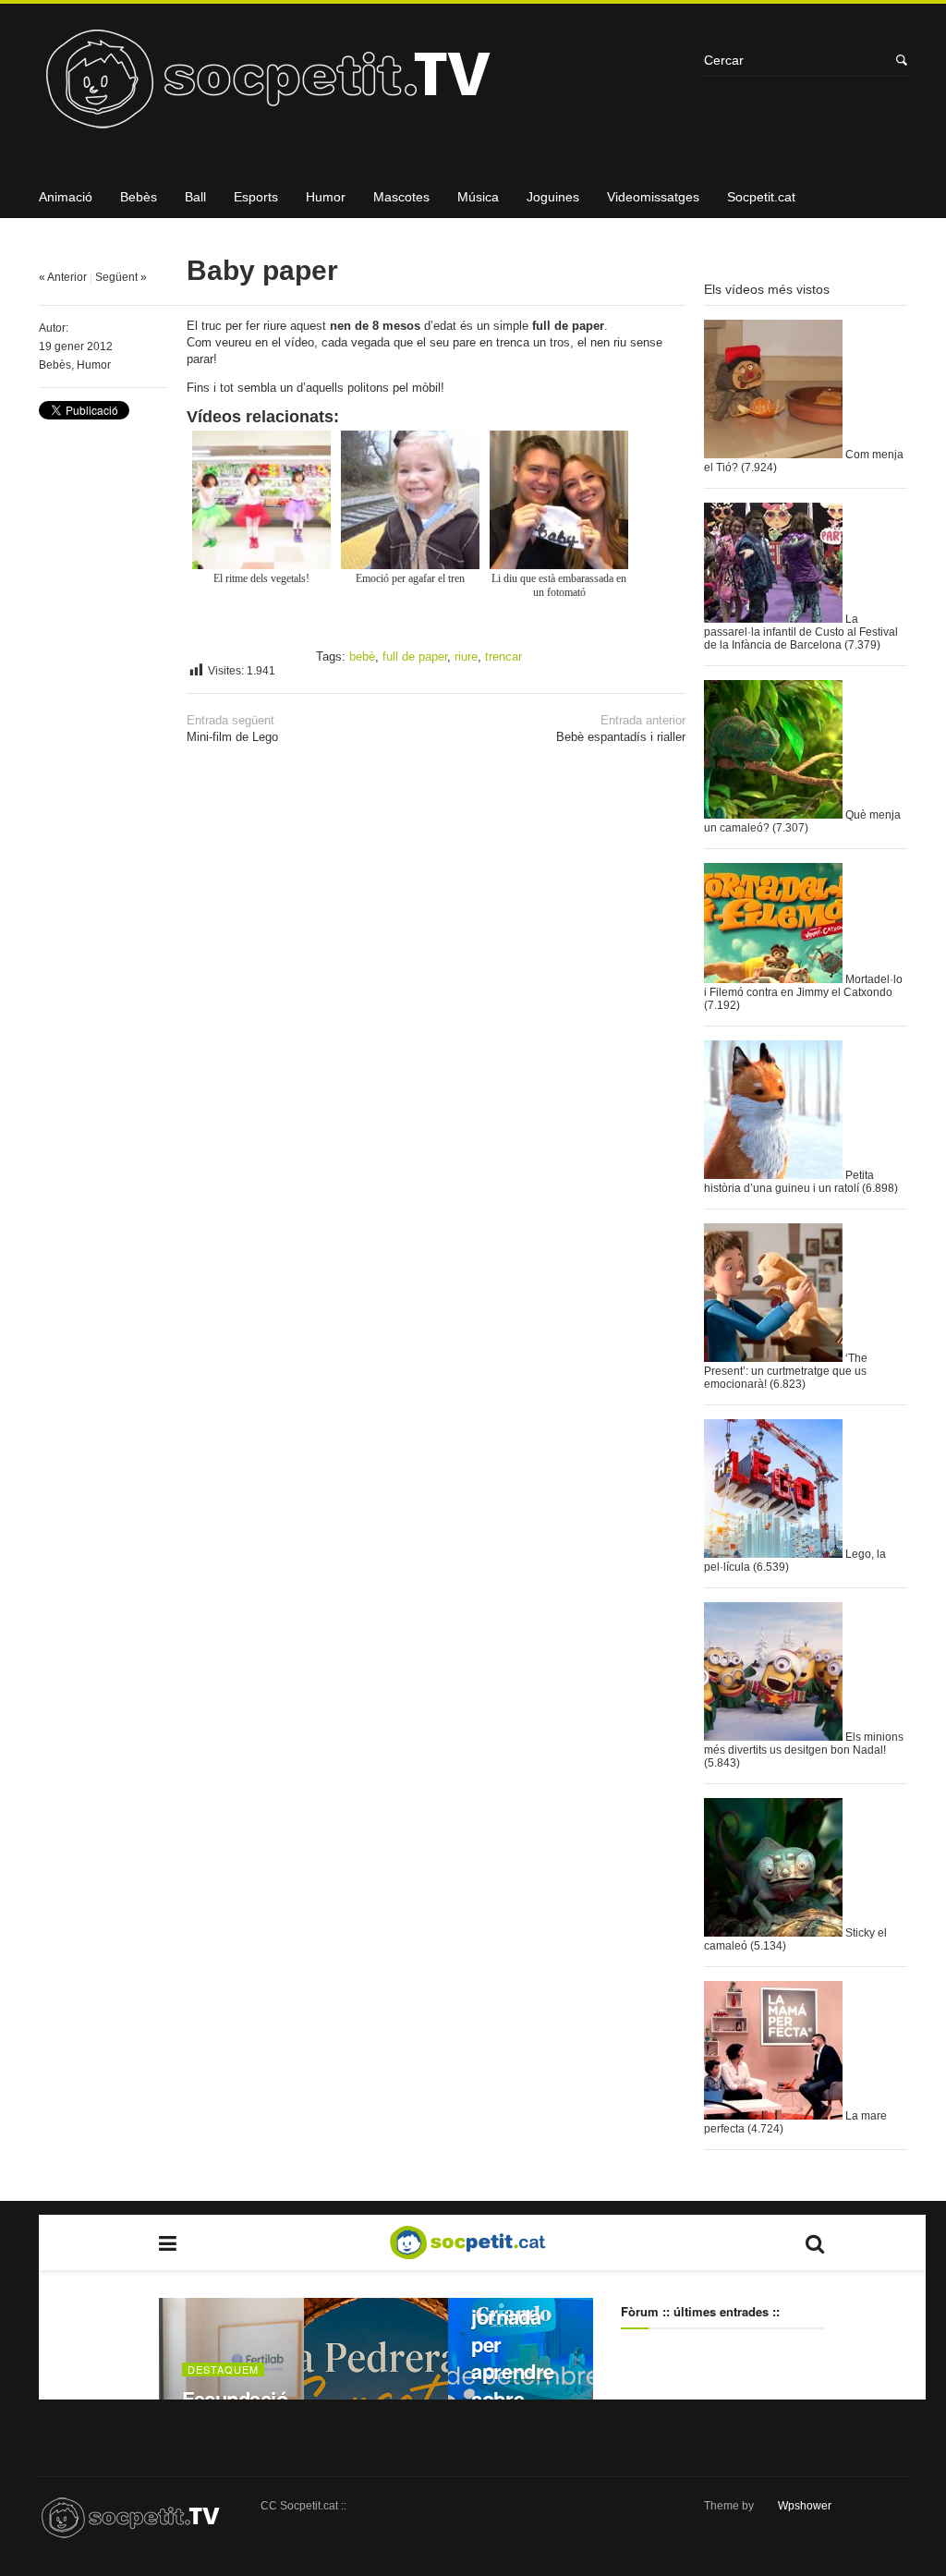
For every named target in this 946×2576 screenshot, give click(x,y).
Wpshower (805, 2506)
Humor (326, 197)
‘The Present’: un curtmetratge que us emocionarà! (786, 1371)
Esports (256, 197)
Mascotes (401, 197)
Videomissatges (653, 197)
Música (478, 197)
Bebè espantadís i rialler (621, 729)
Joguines (553, 197)
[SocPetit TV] (362, 85)
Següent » (121, 277)
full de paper (415, 656)
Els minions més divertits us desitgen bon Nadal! (804, 1744)
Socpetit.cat (761, 197)
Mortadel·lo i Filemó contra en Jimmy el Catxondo (803, 986)
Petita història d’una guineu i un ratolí (789, 1182)
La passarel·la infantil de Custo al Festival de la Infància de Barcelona (801, 632)
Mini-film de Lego (232, 729)
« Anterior (63, 277)
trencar (503, 656)
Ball (195, 197)
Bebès (139, 197)
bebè (362, 656)
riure (466, 656)
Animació (66, 197)
